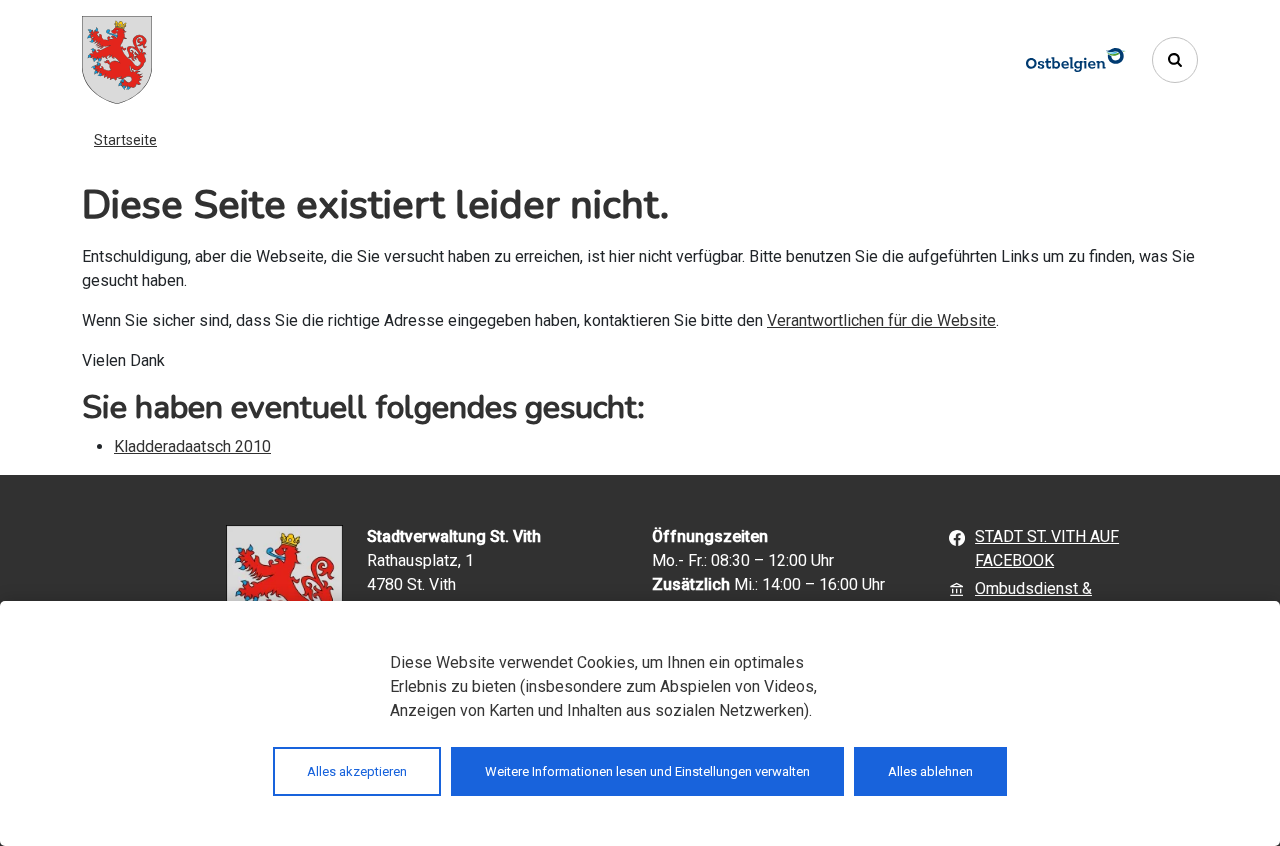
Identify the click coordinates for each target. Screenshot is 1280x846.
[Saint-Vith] (117, 60)
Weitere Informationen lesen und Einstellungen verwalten (647, 771)
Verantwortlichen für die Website (881, 320)
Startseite (125, 140)
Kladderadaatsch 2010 (192, 446)
